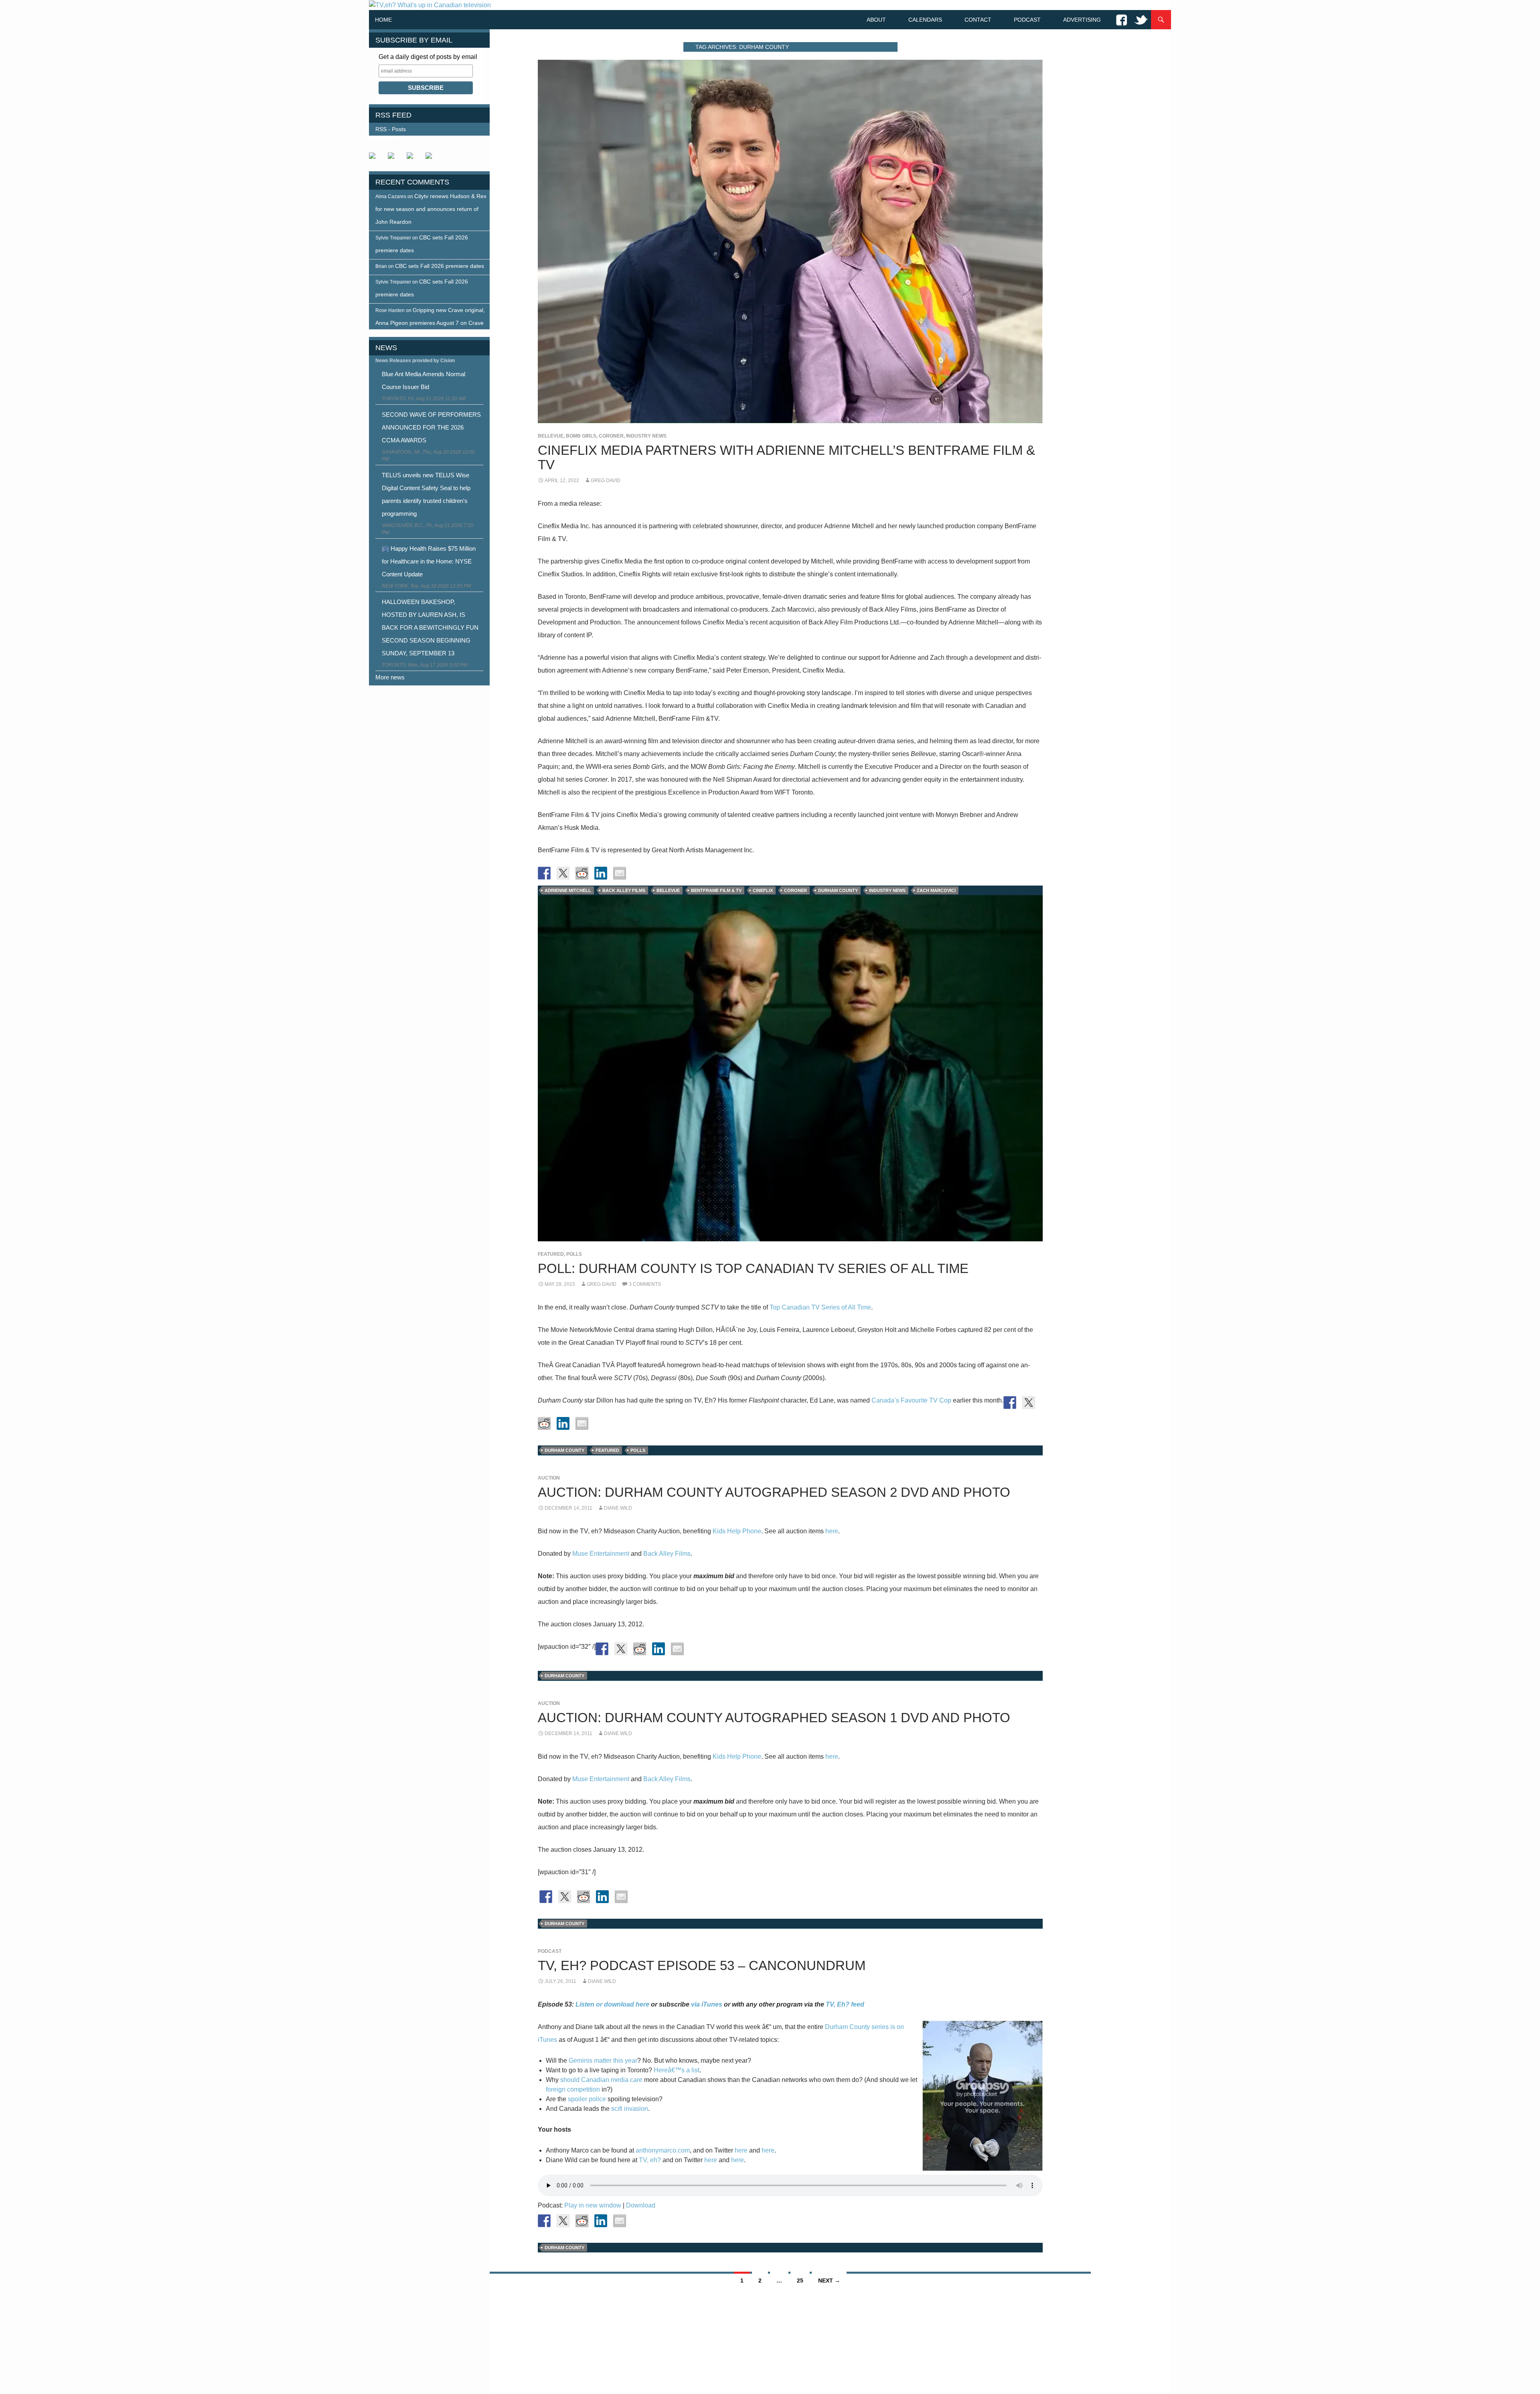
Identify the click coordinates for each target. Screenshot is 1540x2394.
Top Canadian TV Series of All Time (820, 1307)
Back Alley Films (624, 890)
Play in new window (593, 2205)
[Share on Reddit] (582, 873)
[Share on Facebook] (544, 873)
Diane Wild (618, 1508)
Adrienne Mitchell (568, 890)
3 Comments (645, 1284)
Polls (574, 1254)
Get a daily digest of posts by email (428, 57)
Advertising (1082, 20)
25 (800, 2280)
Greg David (606, 480)
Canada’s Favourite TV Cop (911, 1400)
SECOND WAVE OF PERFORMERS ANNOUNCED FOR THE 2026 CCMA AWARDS (431, 427)
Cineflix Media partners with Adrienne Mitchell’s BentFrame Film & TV (786, 457)
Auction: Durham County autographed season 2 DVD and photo (774, 1492)
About (876, 20)
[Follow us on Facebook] (375, 159)
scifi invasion (630, 2109)
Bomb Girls (581, 436)
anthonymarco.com (663, 2150)
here (832, 1531)
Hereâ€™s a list (677, 2070)
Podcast (1027, 20)
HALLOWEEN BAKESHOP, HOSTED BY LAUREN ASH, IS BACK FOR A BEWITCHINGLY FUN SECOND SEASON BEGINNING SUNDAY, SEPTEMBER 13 (430, 627)
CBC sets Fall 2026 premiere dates (440, 266)
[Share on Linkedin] (601, 873)
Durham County (838, 890)
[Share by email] (620, 873)
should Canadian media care (601, 2080)
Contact (978, 20)
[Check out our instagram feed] (432, 159)
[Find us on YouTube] (413, 159)
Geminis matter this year (603, 2061)
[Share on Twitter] (563, 873)
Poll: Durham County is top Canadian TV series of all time (753, 1268)
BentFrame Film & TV (716, 890)
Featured (551, 1254)
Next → (829, 2280)
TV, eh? (650, 2160)
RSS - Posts (391, 129)
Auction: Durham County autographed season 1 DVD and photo (774, 1718)
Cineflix (763, 890)
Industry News (646, 436)
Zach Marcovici (936, 890)
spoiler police (587, 2099)
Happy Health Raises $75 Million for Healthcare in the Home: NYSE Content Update (429, 561)
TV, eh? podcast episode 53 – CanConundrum (702, 1965)
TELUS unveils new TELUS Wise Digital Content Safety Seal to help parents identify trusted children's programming (426, 494)
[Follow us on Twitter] (394, 159)
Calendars (925, 20)
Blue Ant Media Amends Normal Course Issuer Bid (423, 380)
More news (390, 677)
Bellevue (551, 436)
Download (641, 2205)
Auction (549, 1478)
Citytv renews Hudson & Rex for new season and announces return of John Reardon (431, 209)
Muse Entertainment (601, 1554)
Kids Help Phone (737, 1531)
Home (383, 20)
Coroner (611, 436)
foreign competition (573, 2089)
